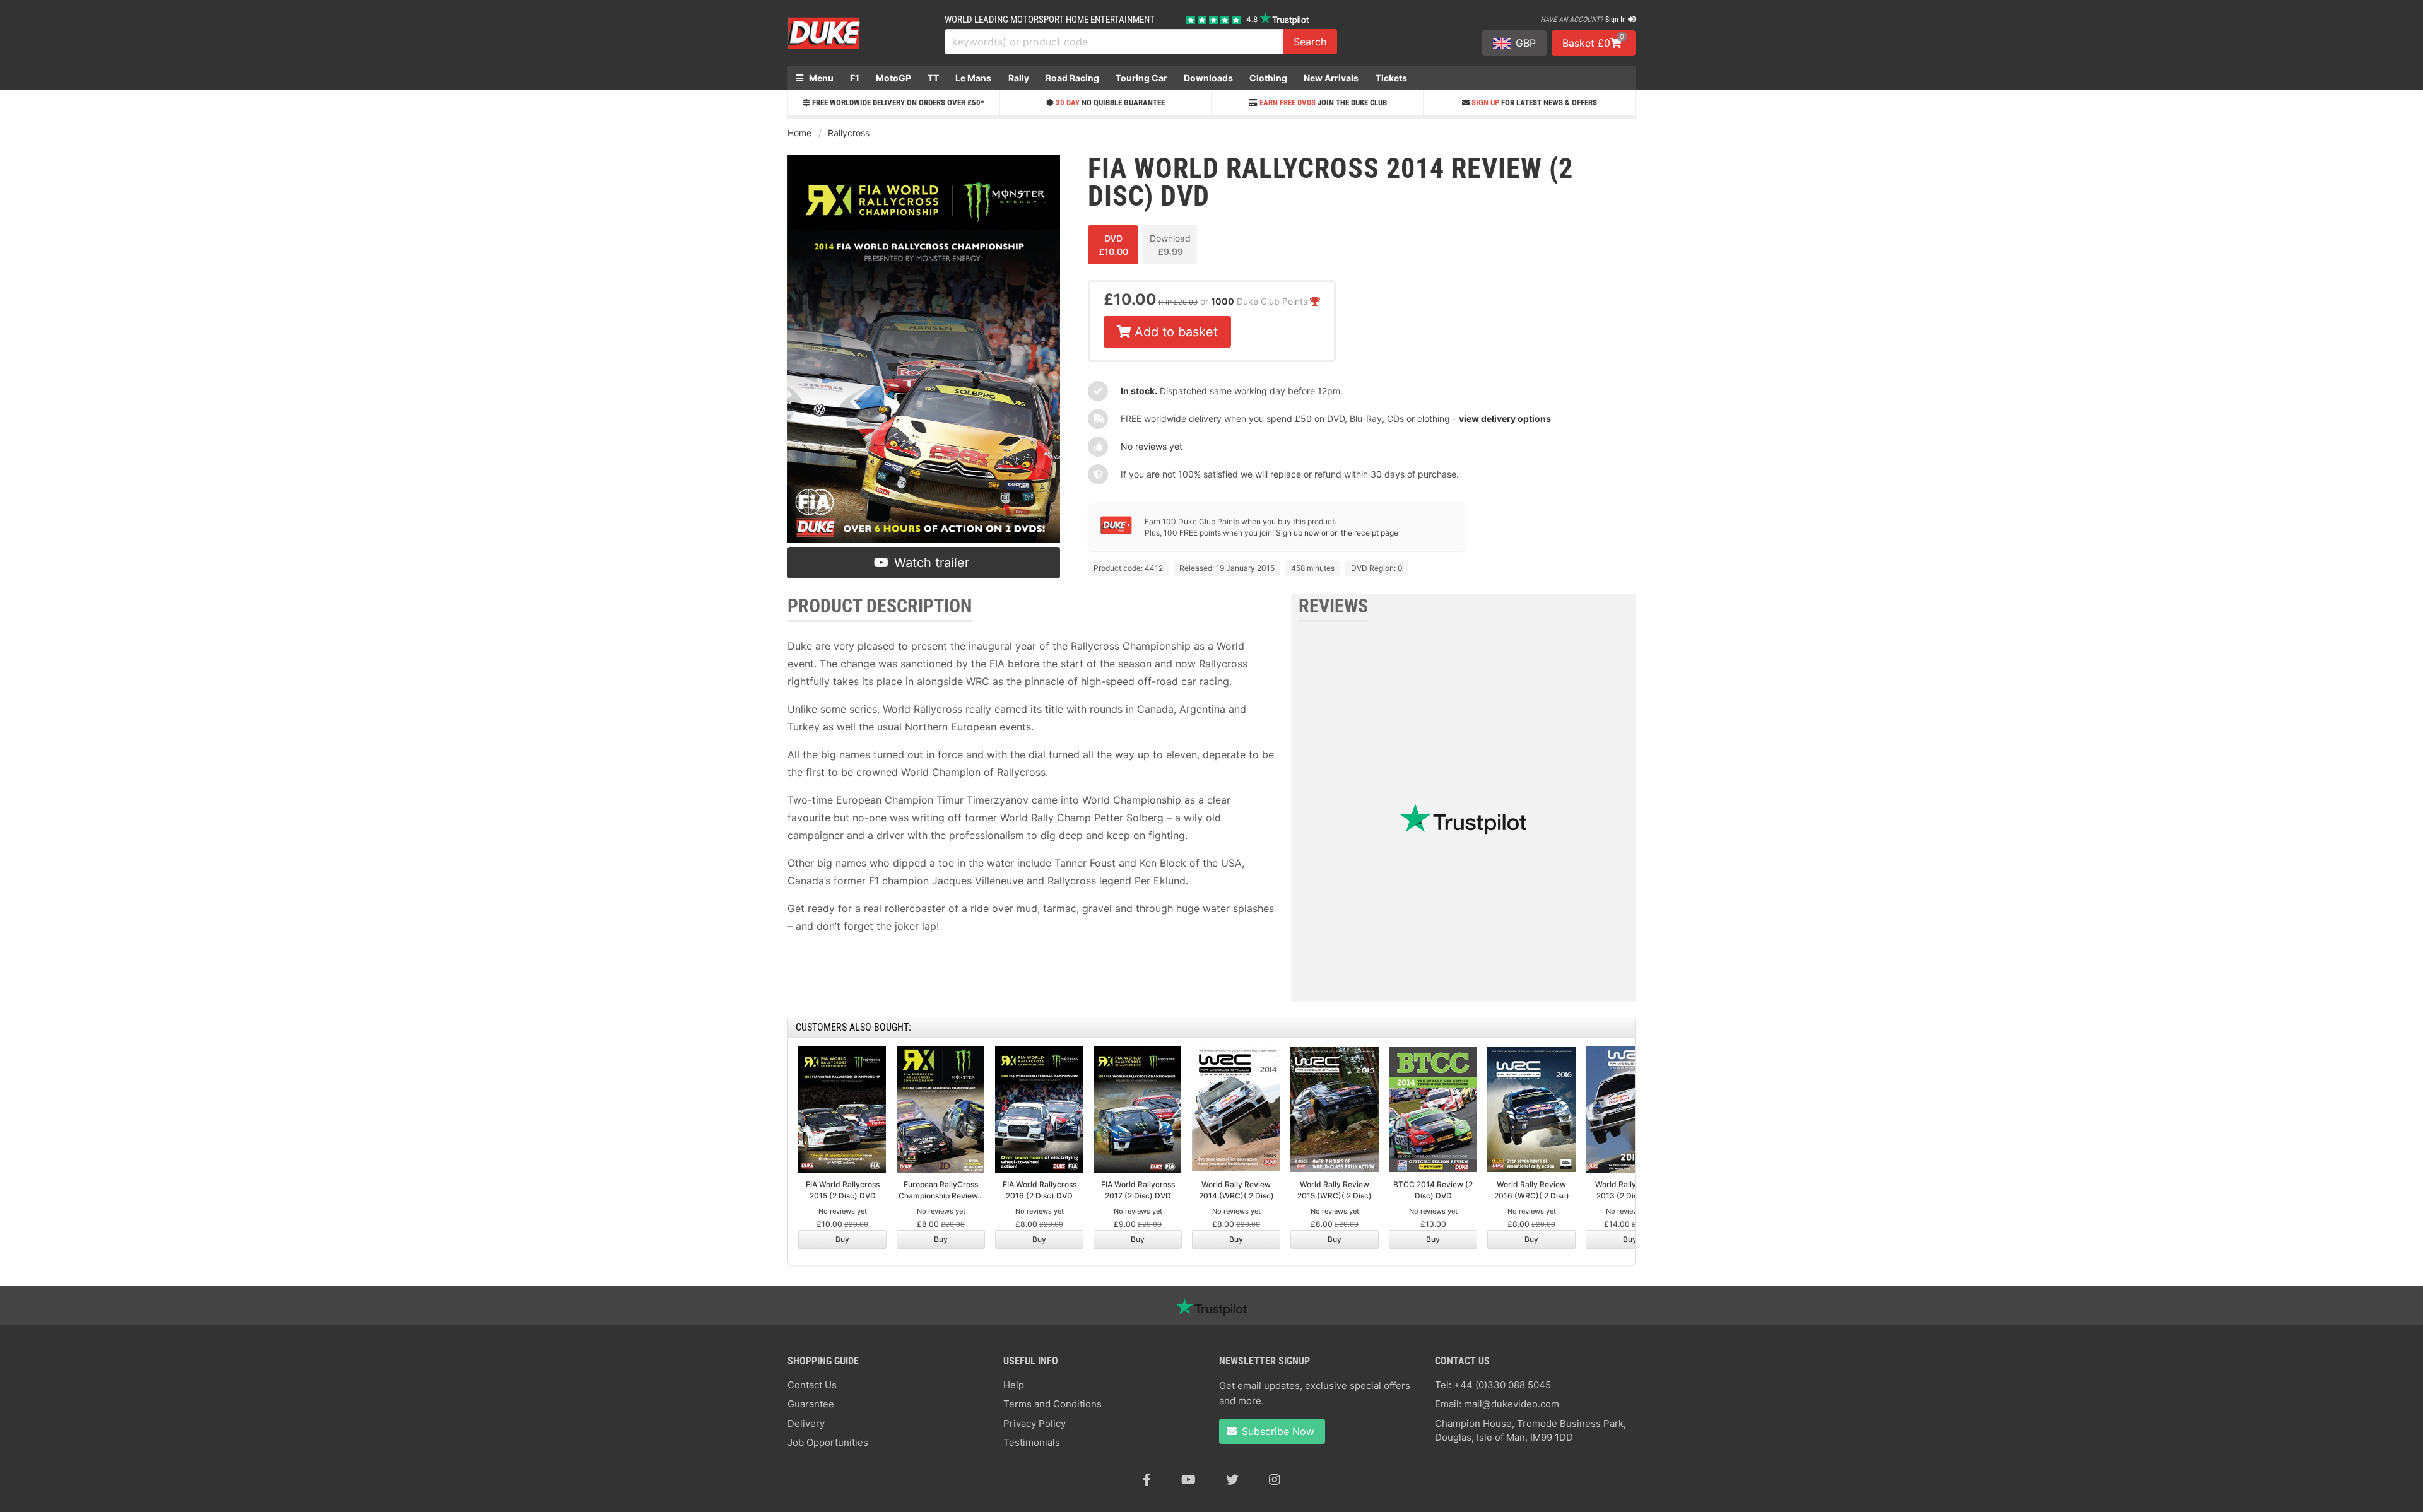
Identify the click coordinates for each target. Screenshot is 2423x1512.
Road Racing (1072, 78)
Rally (1019, 78)
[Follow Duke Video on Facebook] (1147, 1480)
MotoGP (893, 78)
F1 (855, 78)
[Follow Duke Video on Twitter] (1232, 1480)
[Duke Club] (1116, 531)
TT (933, 78)
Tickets (1391, 78)
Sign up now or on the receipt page (1337, 533)
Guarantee (811, 1404)
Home (799, 133)
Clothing (1268, 78)
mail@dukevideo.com (1512, 1404)
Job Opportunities (828, 1442)
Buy (842, 1239)
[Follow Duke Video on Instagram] (1275, 1480)
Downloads (1208, 78)
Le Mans (973, 78)
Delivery (806, 1423)
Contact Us (812, 1385)
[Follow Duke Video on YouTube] (1188, 1480)
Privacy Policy (1035, 1423)
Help (1014, 1385)
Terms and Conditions (1052, 1404)
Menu (820, 78)
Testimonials (1032, 1442)
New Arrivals (1331, 78)
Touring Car (1141, 78)
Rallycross (849, 133)
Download (1170, 245)
